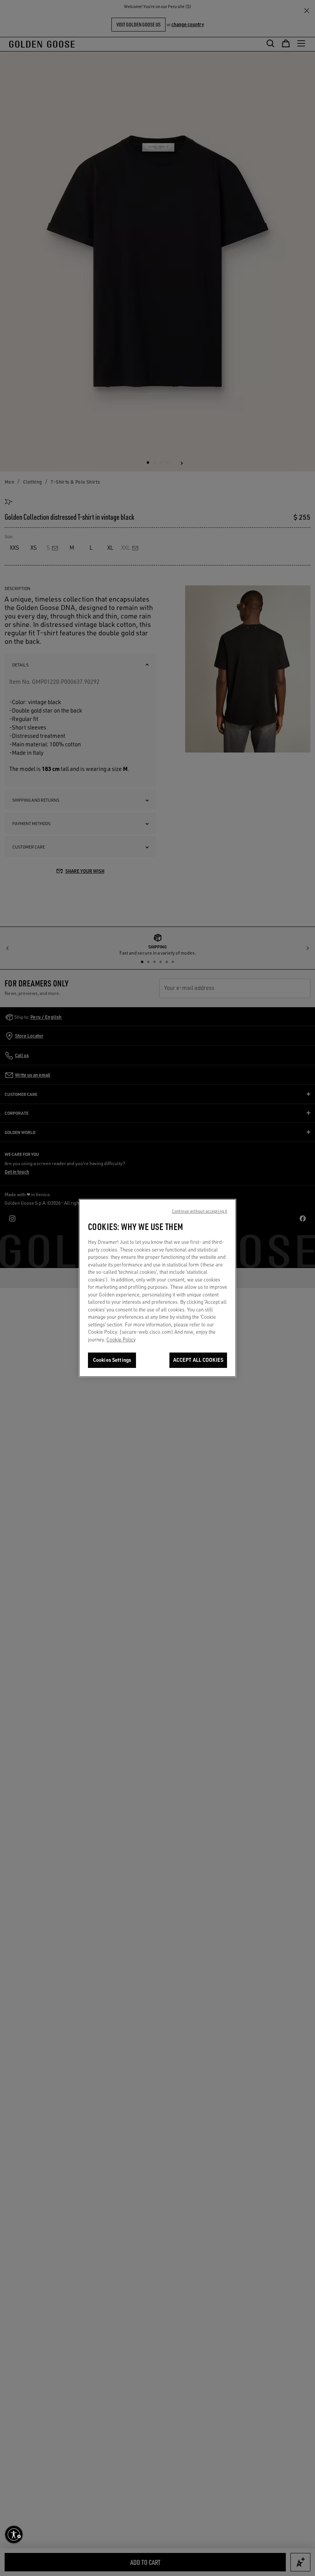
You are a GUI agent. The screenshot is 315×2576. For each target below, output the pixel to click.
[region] (157, 1288)
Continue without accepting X (199, 1211)
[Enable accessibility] (14, 2535)
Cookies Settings (112, 1360)
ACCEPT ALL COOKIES (198, 1360)
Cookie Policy (121, 1339)
